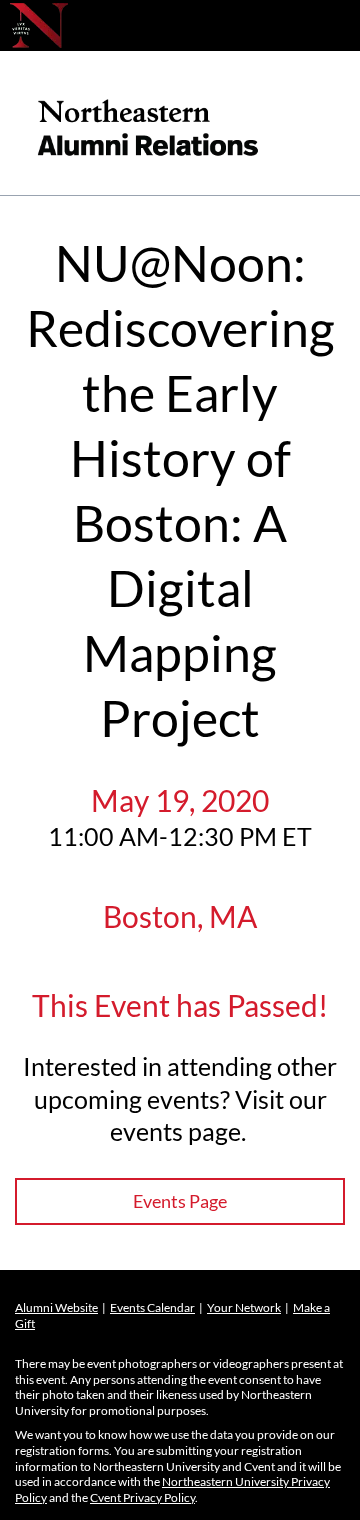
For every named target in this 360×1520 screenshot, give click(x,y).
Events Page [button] (180, 1201)
